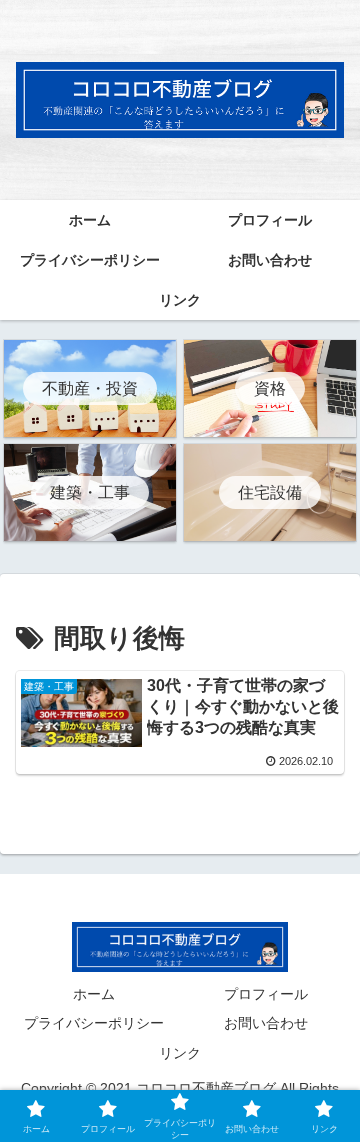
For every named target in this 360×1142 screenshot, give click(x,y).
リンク (180, 1053)
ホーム (94, 994)
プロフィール (266, 994)
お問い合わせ (266, 1023)
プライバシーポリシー (94, 1023)
